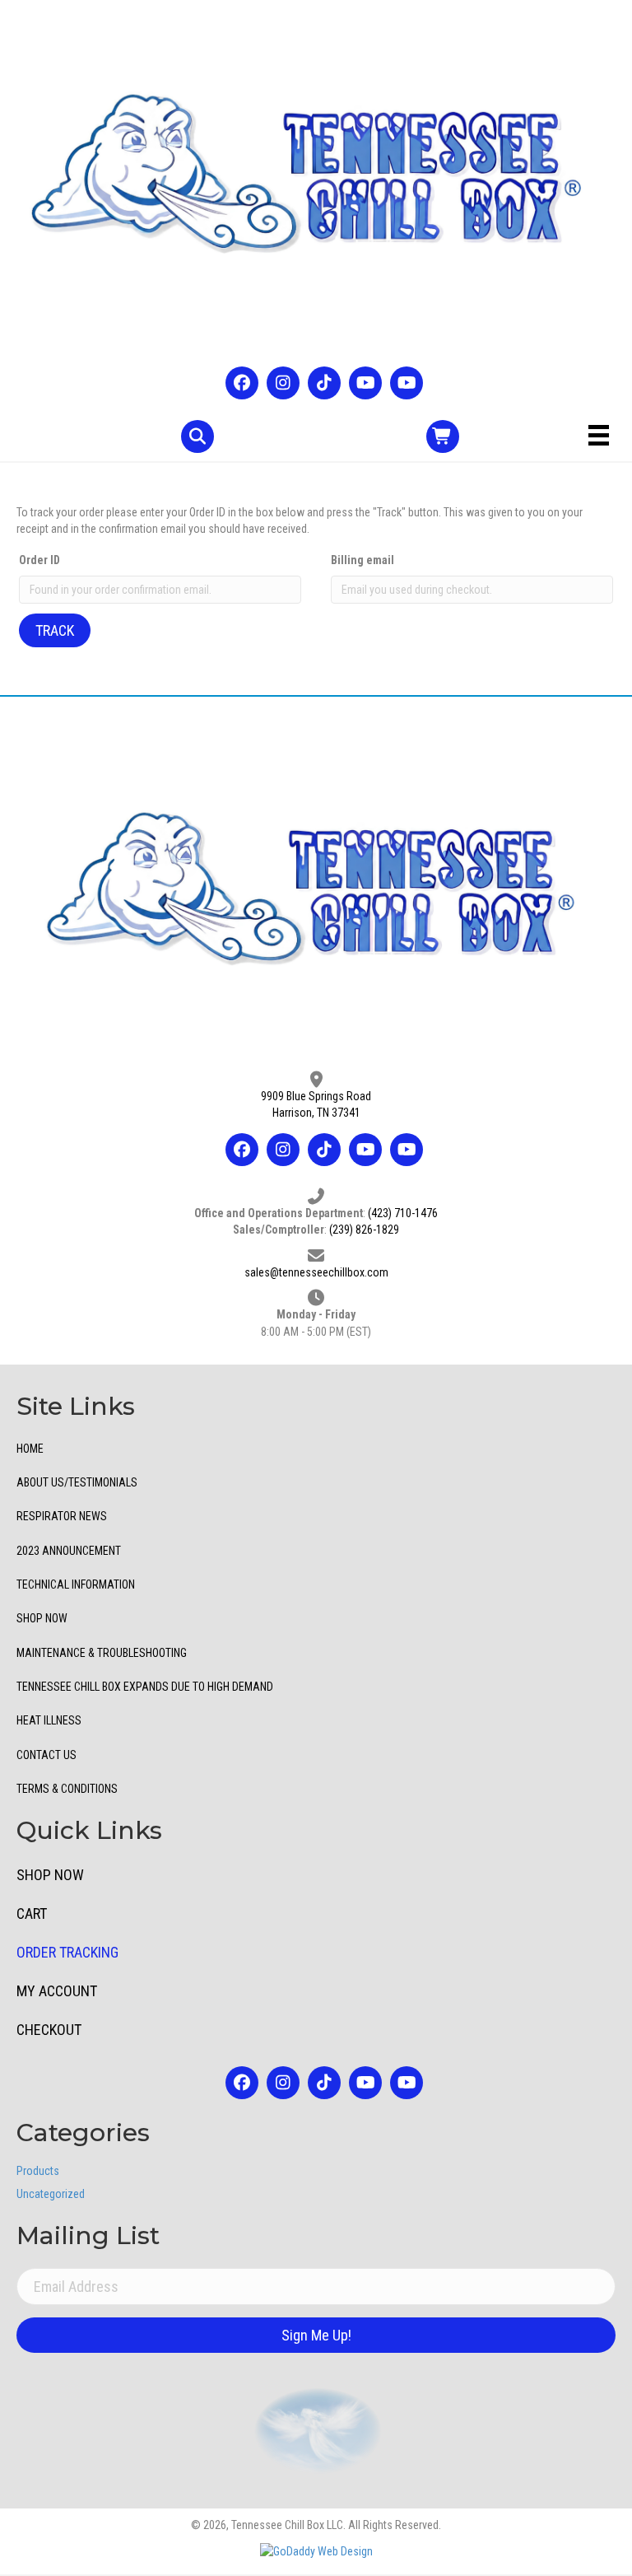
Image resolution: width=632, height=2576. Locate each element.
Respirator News (62, 1516)
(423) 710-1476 (403, 1213)
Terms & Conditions (67, 1789)
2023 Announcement (69, 1551)
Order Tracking (67, 1952)
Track (55, 630)
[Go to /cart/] (443, 436)
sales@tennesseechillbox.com (316, 1272)
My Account (57, 1991)
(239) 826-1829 (364, 1230)
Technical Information (76, 1584)
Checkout (49, 2030)
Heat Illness (49, 1720)
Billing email (362, 560)
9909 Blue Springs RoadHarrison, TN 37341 (316, 1104)
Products (38, 2171)
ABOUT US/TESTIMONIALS (77, 1482)
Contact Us (46, 1755)
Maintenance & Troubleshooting (102, 1653)
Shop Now (42, 1618)
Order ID (39, 560)
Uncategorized (51, 2194)
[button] (242, 383)
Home (30, 1449)
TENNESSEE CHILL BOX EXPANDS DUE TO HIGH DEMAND (145, 1687)
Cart (32, 1913)
